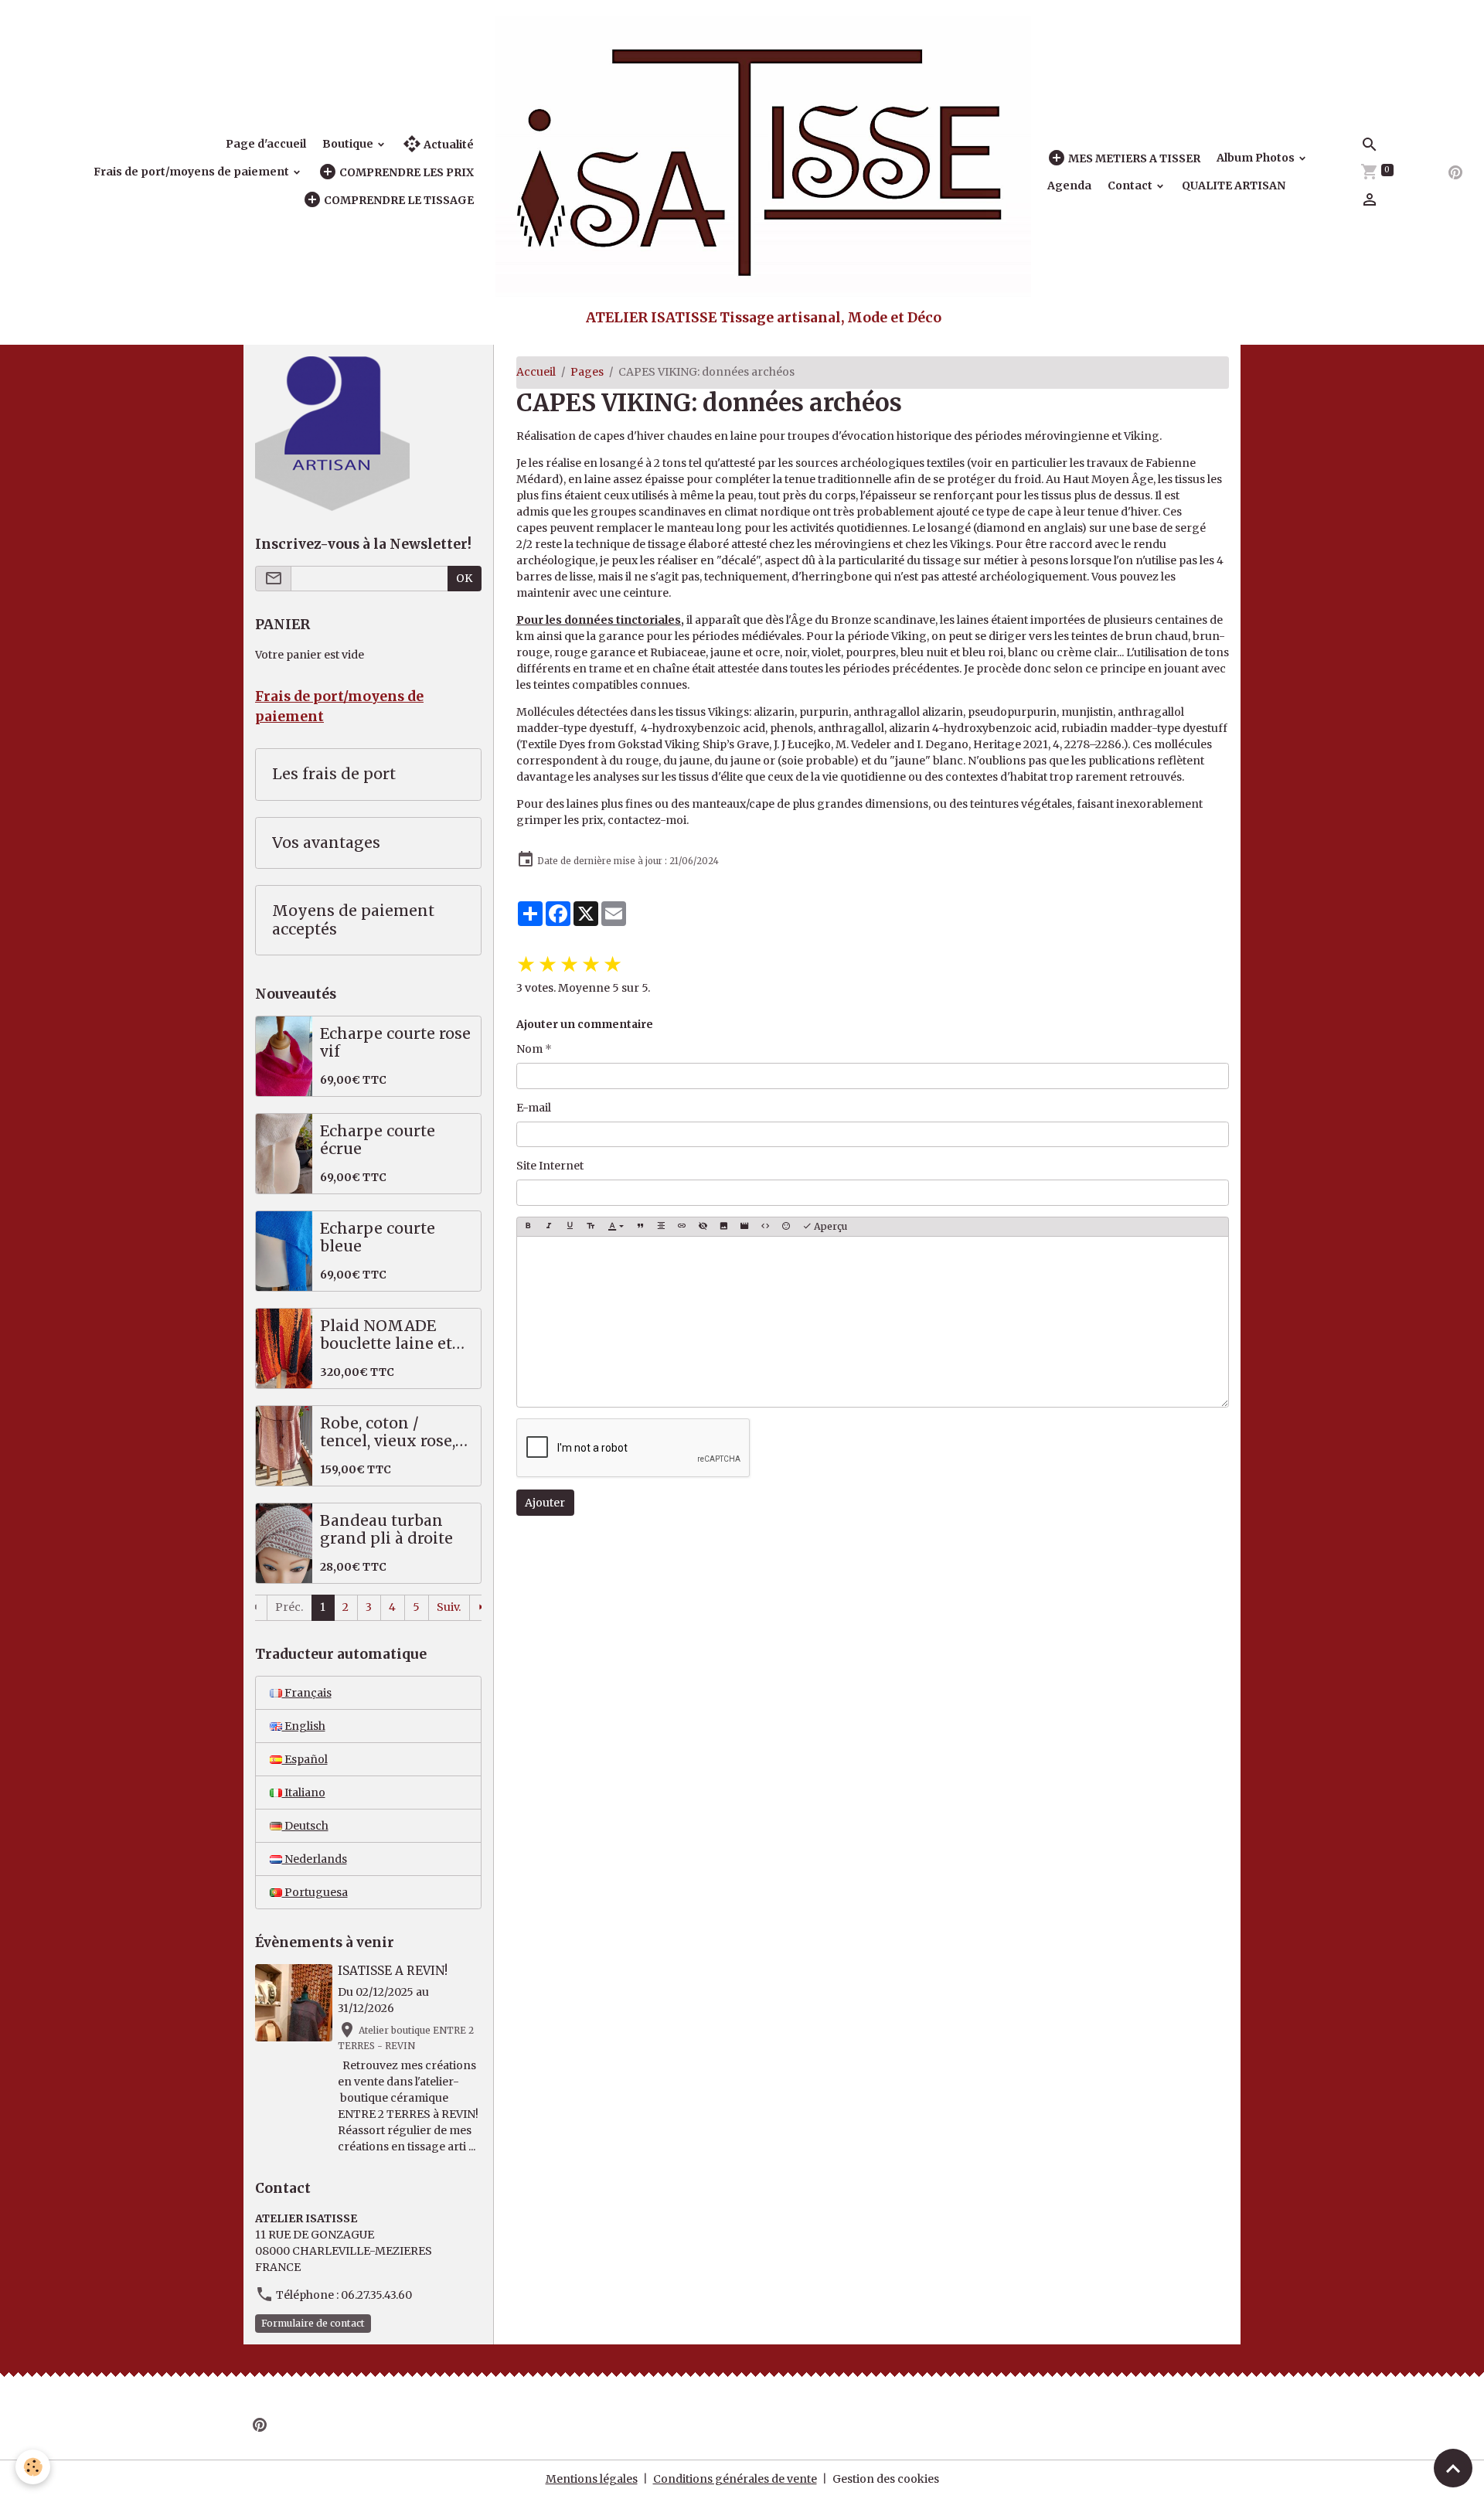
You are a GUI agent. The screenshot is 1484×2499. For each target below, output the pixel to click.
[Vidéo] (744, 1227)
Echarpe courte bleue (378, 1238)
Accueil (536, 372)
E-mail (534, 1108)
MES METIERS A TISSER (1133, 158)
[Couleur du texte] (616, 1227)
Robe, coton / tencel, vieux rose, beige (388, 1433)
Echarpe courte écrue (378, 1141)
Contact (1131, 186)
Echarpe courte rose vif (395, 1043)
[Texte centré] (661, 1227)
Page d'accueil (266, 144)
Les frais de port (334, 774)
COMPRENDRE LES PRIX (405, 172)
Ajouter (545, 1503)
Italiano (304, 1793)
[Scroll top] (1453, 2468)
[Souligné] (570, 1227)
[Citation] (640, 1227)
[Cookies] (33, 2467)
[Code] (765, 1227)
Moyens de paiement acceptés (353, 920)
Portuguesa (315, 1892)
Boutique (349, 144)
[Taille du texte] (591, 1227)
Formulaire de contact (313, 2323)
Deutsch (305, 1826)
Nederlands (315, 1859)
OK (464, 578)
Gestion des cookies (886, 2479)
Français (307, 1693)
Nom (529, 1049)
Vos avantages (326, 843)
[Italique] (549, 1227)
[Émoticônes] (786, 1227)
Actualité (448, 145)
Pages (587, 372)
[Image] (723, 1227)
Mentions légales (592, 2479)
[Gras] (528, 1227)
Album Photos (1257, 158)
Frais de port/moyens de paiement (192, 172)
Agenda (1069, 186)
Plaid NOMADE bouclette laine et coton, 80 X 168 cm (390, 1335)
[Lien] (682, 1227)
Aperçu (829, 1226)
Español (305, 1759)
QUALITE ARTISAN (1234, 186)
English (304, 1726)
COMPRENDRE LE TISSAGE (398, 200)
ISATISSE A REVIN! (393, 1971)
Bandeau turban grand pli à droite (386, 1530)
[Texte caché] (703, 1227)
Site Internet (550, 1166)
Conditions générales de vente (735, 2479)
